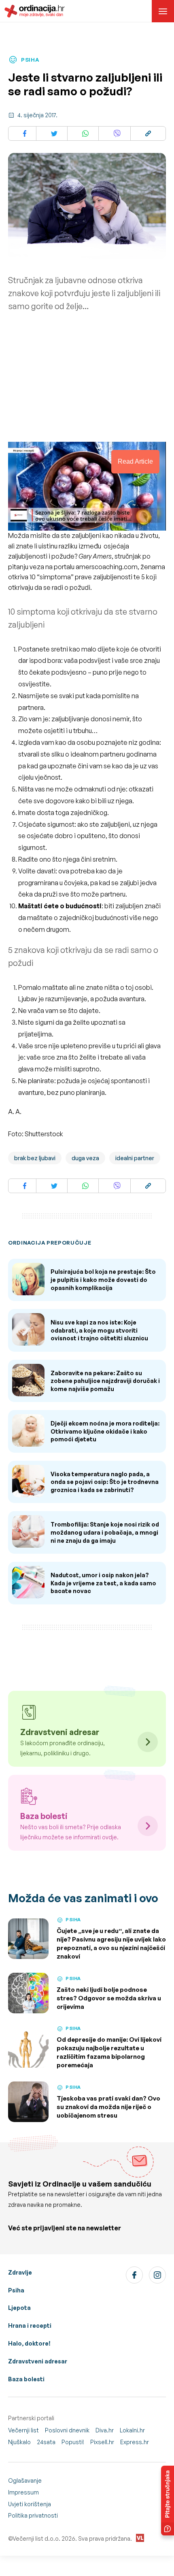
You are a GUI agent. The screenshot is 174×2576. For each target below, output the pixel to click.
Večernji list (23, 2430)
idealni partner (135, 1158)
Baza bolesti (26, 2379)
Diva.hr (105, 2430)
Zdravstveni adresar (38, 2361)
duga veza (85, 1158)
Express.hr (135, 2442)
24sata (46, 2442)
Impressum (23, 2492)
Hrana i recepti (30, 2325)
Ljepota (19, 2308)
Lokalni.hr (132, 2430)
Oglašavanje (25, 2480)
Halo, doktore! (29, 2343)
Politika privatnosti (33, 2515)
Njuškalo (19, 2442)
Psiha (16, 2290)
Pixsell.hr (102, 2442)
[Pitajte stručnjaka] (168, 2501)
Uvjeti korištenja (30, 2504)
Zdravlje (20, 2272)
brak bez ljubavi (35, 1158)
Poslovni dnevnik (67, 2430)
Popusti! (73, 2442)
